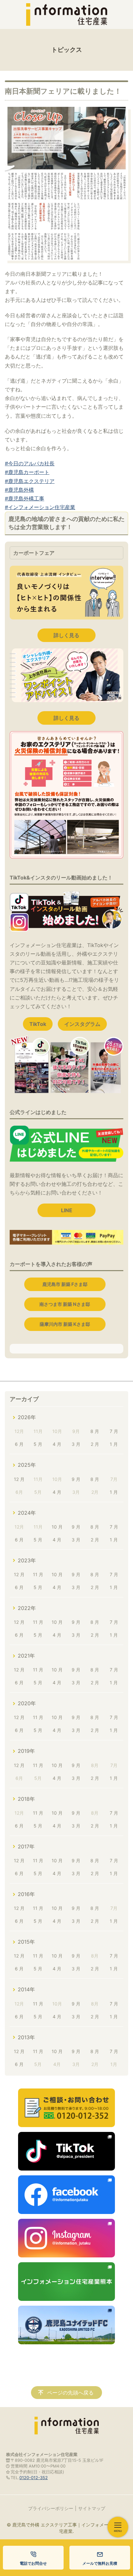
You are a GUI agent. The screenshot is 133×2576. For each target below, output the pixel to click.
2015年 (26, 1942)
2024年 (27, 1513)
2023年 (27, 1560)
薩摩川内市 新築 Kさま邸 (65, 1324)
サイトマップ (92, 2508)
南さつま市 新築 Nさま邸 (65, 1304)
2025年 (27, 1465)
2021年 (26, 1656)
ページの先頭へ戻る (70, 2393)
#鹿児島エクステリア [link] (30, 481)
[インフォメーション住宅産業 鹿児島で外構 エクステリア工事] (66, 14)
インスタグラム (82, 1024)
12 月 (19, 1479)
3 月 (76, 1444)
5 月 (38, 1444)
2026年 (27, 1417)
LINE (67, 1210)
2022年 (27, 1608)
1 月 (114, 1444)
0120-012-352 (34, 2478)
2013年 (26, 2037)
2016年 (26, 1894)
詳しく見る (66, 635)
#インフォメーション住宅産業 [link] (40, 507)
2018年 (26, 1799)
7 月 (114, 1431)
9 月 (76, 1479)
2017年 (26, 1846)
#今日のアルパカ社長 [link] (30, 463)
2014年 (26, 1989)
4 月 (57, 1444)
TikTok (38, 1024)
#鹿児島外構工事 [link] (25, 498)
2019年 (26, 1751)
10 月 (57, 1527)
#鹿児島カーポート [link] (27, 472)
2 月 (95, 1444)
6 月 (19, 1444)
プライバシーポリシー (51, 2508)
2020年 (27, 1703)
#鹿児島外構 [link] (19, 490)
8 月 (95, 1431)
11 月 (38, 1574)
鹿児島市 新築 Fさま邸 (65, 1284)
